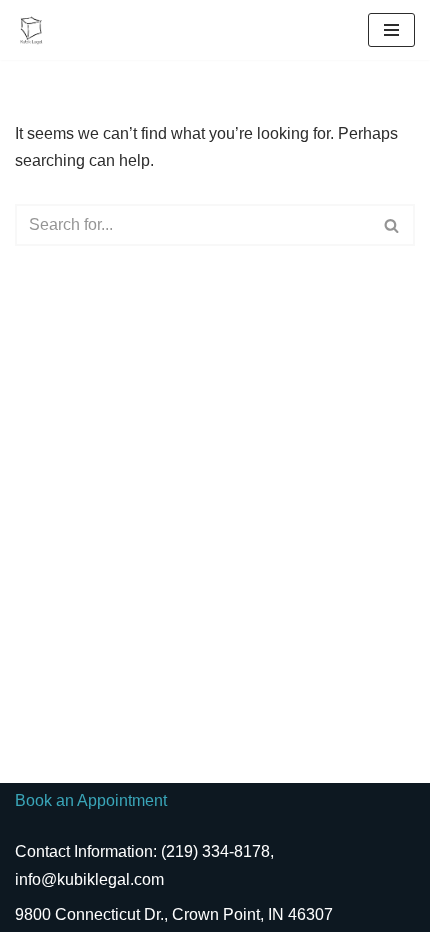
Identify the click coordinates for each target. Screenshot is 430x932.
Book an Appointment (91, 800)
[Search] (392, 225)
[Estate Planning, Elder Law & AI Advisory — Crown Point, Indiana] (36, 30)
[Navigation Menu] (391, 30)
